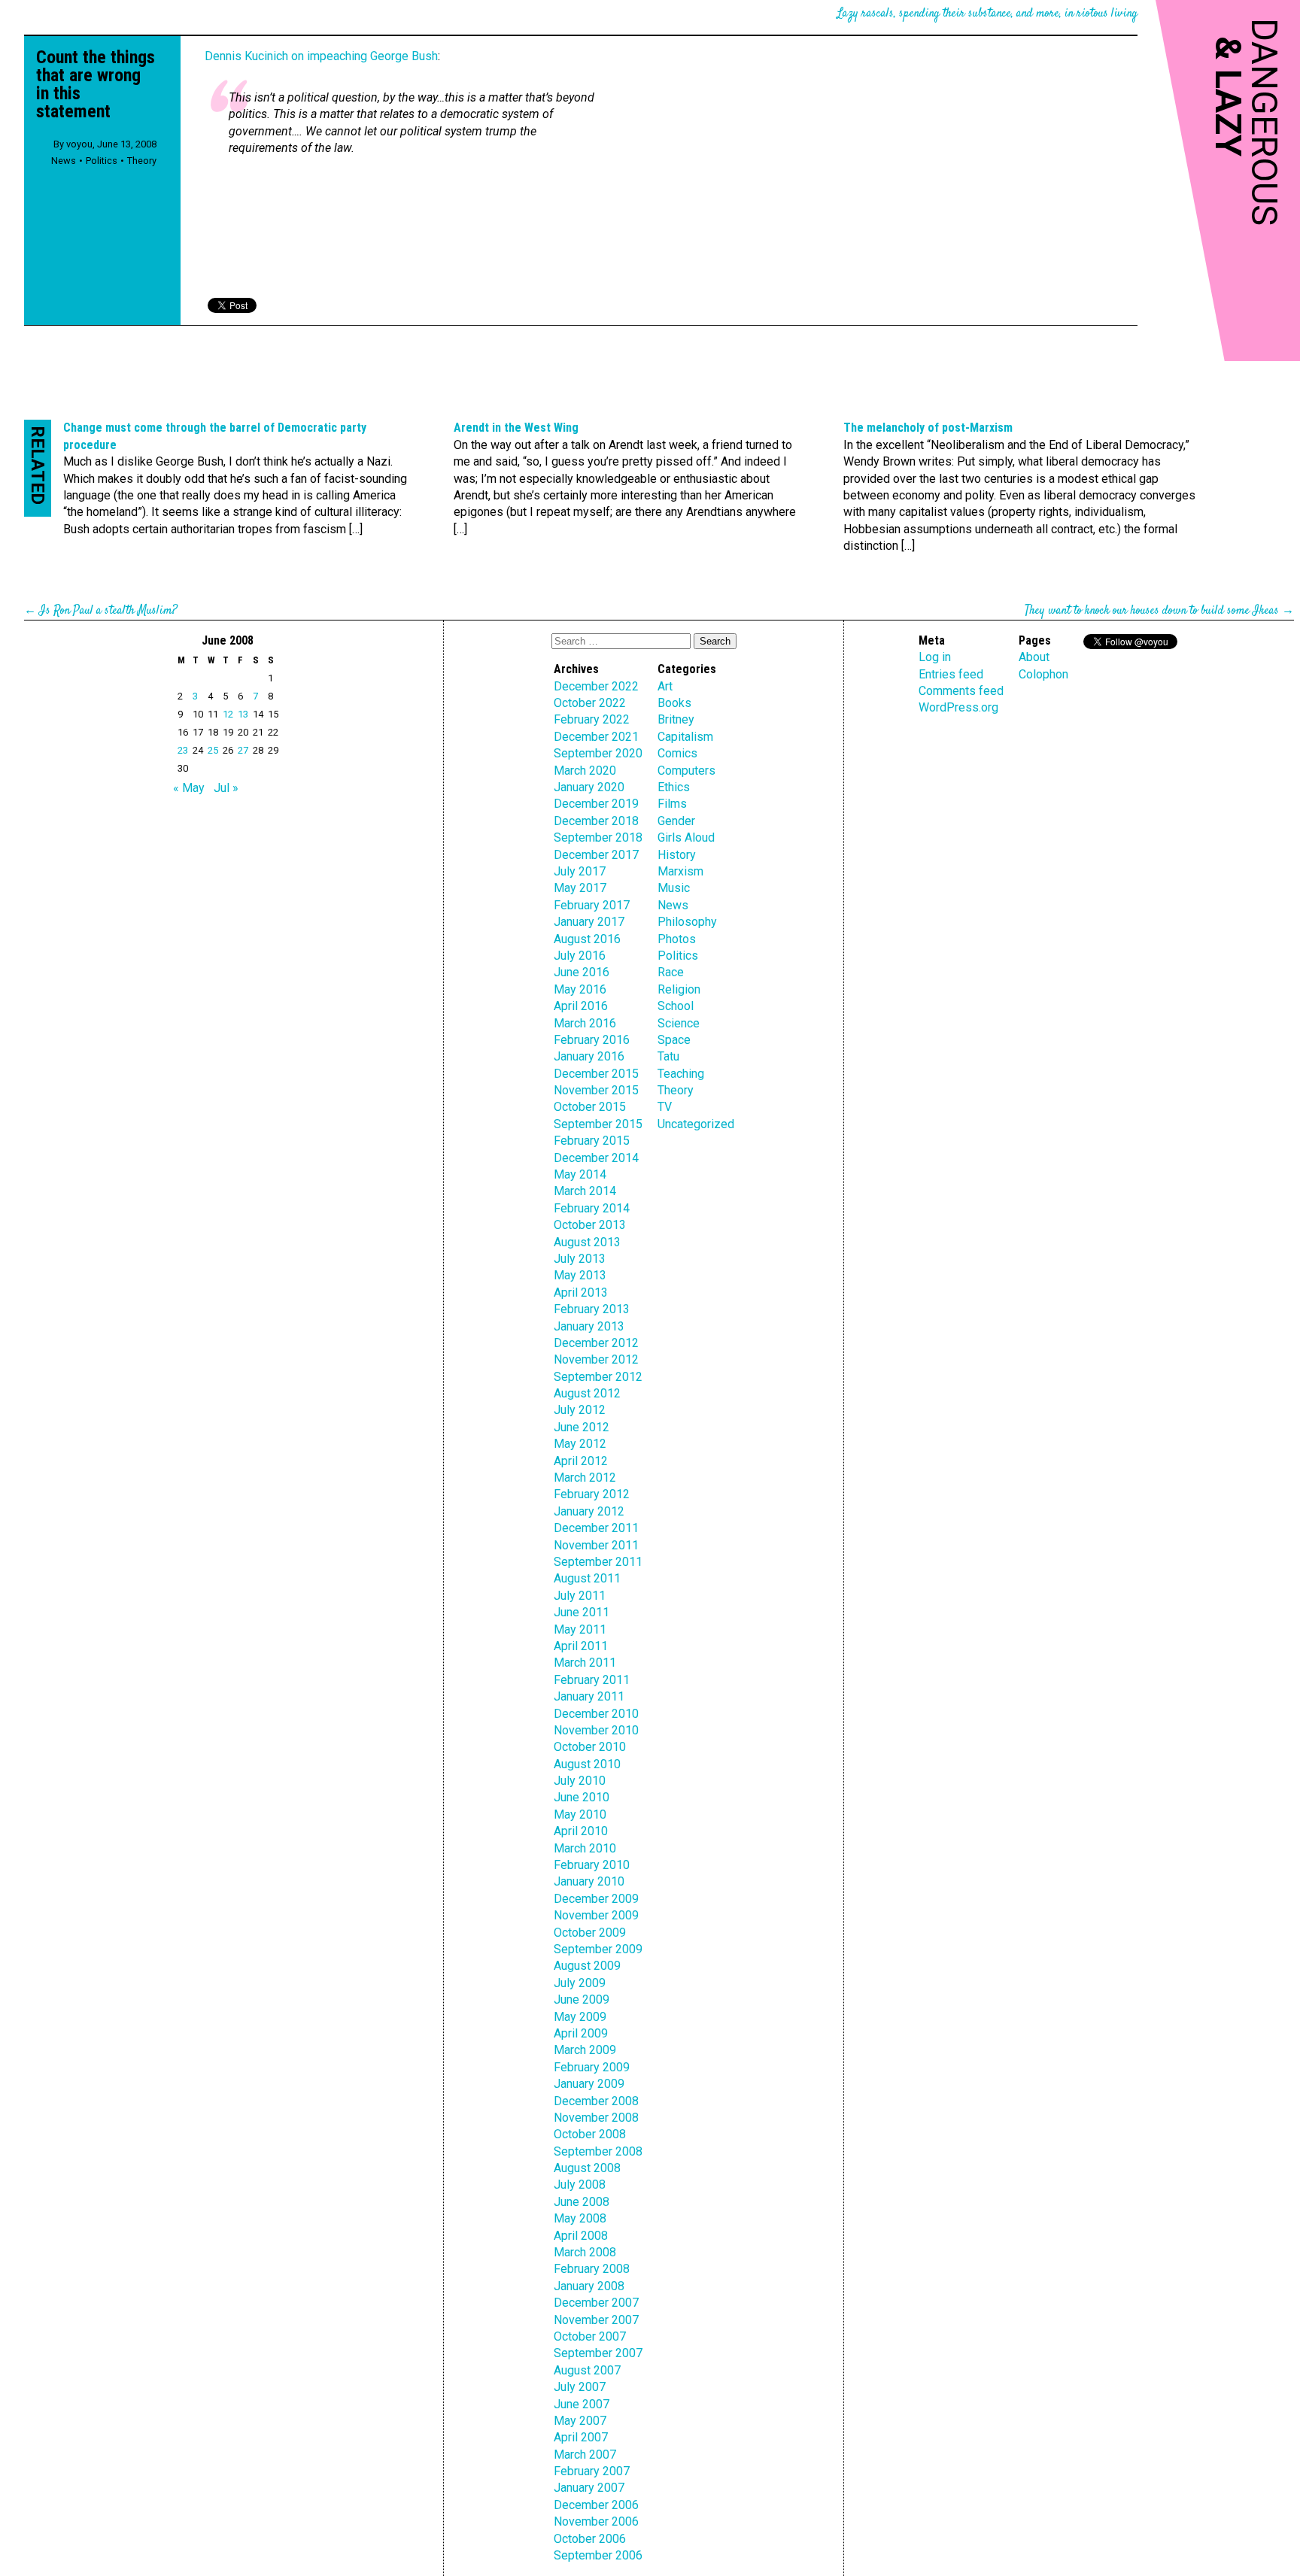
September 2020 (598, 753)
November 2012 (596, 1359)
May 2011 (580, 1629)
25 (213, 750)
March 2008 (585, 2252)
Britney (676, 719)
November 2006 (596, 2521)
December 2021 (596, 737)
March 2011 (585, 1663)
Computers (686, 771)
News (64, 161)
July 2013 (580, 1259)
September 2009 (598, 1949)
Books (674, 703)
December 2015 (596, 1074)
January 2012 (589, 1511)
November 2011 (596, 1545)
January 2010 (589, 1881)
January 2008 (589, 2286)
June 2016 (582, 972)
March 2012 (585, 1478)
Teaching (681, 1074)
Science (679, 1023)
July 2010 (580, 1781)
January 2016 (589, 1056)
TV (665, 1107)
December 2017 (596, 855)
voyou (79, 144)
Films (672, 804)
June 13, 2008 (127, 144)
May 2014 (580, 1174)
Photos (677, 939)
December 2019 (596, 804)
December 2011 (596, 1528)
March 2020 (585, 771)
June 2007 (582, 2404)
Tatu (668, 1056)
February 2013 (592, 1309)
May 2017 (580, 888)
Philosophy (687, 922)
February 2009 (592, 2067)
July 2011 (580, 1596)
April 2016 (581, 1006)
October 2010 (590, 1747)
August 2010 (587, 1764)
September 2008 (598, 2151)
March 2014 (585, 1191)
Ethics (674, 787)
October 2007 (590, 2336)
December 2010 (596, 1714)
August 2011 (587, 1578)
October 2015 (590, 1107)
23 (183, 750)
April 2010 (581, 1831)
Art (665, 686)
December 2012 (596, 1343)
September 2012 (598, 1377)
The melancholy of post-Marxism (928, 428)
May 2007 (580, 2421)
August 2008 (587, 2168)
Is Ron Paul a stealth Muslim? (108, 611)
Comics (677, 753)
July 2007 (580, 2387)
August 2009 (587, 1966)
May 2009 (580, 2017)
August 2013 (587, 1242)
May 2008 (580, 2218)
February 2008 (592, 2269)
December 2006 (596, 2505)
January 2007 (589, 2488)
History (677, 855)
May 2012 (580, 1444)
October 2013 (590, 1225)
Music (674, 888)
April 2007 (581, 2437)
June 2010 (582, 1797)
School (676, 1006)
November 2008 (596, 2118)
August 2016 (587, 939)
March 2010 (585, 1848)
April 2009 (581, 2033)
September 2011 (598, 1562)
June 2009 (582, 2000)
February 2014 (592, 1208)
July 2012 (580, 1410)
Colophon (1043, 674)
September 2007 (598, 2353)
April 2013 (581, 1293)
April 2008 (581, 2236)
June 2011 (582, 1612)
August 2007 (587, 2370)
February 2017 (592, 905)
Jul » (226, 788)
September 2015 (598, 1124)
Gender (676, 821)
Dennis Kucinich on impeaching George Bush (321, 56)
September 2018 (598, 837)
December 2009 (596, 1899)
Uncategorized (696, 1124)
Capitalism (685, 737)
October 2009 (590, 1933)
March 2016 (585, 1023)
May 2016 (580, 989)
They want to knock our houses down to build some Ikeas (1152, 611)
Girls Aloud (686, 837)
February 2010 (592, 1865)
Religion (679, 989)
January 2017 (589, 922)
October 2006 (590, 2539)
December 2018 (596, 821)
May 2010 (580, 1814)
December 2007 (596, 2303)
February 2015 (592, 1141)
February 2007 (592, 2471)
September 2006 (598, 2555)
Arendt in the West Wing (516, 428)
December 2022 (596, 686)
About (1034, 657)
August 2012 (587, 1393)
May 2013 (580, 1275)
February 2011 (592, 1680)
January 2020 (589, 787)
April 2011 (581, 1646)
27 (243, 750)
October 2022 (590, 703)
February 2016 (592, 1040)
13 (243, 714)
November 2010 (596, 1730)
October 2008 (590, 2134)
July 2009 (580, 1983)
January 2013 (589, 1326)
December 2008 (596, 2101)
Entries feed (951, 674)
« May (189, 788)
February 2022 (592, 719)
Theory (142, 161)
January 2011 (589, 1696)
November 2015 (596, 1090)
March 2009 (585, 2050)
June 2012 (582, 1427)
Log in (935, 657)
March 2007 (585, 2455)
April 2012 (581, 1461)
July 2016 (580, 956)
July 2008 (580, 2185)
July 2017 (580, 871)
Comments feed (961, 691)
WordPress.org (958, 707)
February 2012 (592, 1494)
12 (228, 714)
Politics (102, 161)
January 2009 (589, 2084)
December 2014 (596, 1158)
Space (674, 1040)
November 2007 (596, 2320)
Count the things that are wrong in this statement (96, 84)
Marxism (680, 871)
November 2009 (596, 1915)
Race (671, 972)
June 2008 (582, 2202)
